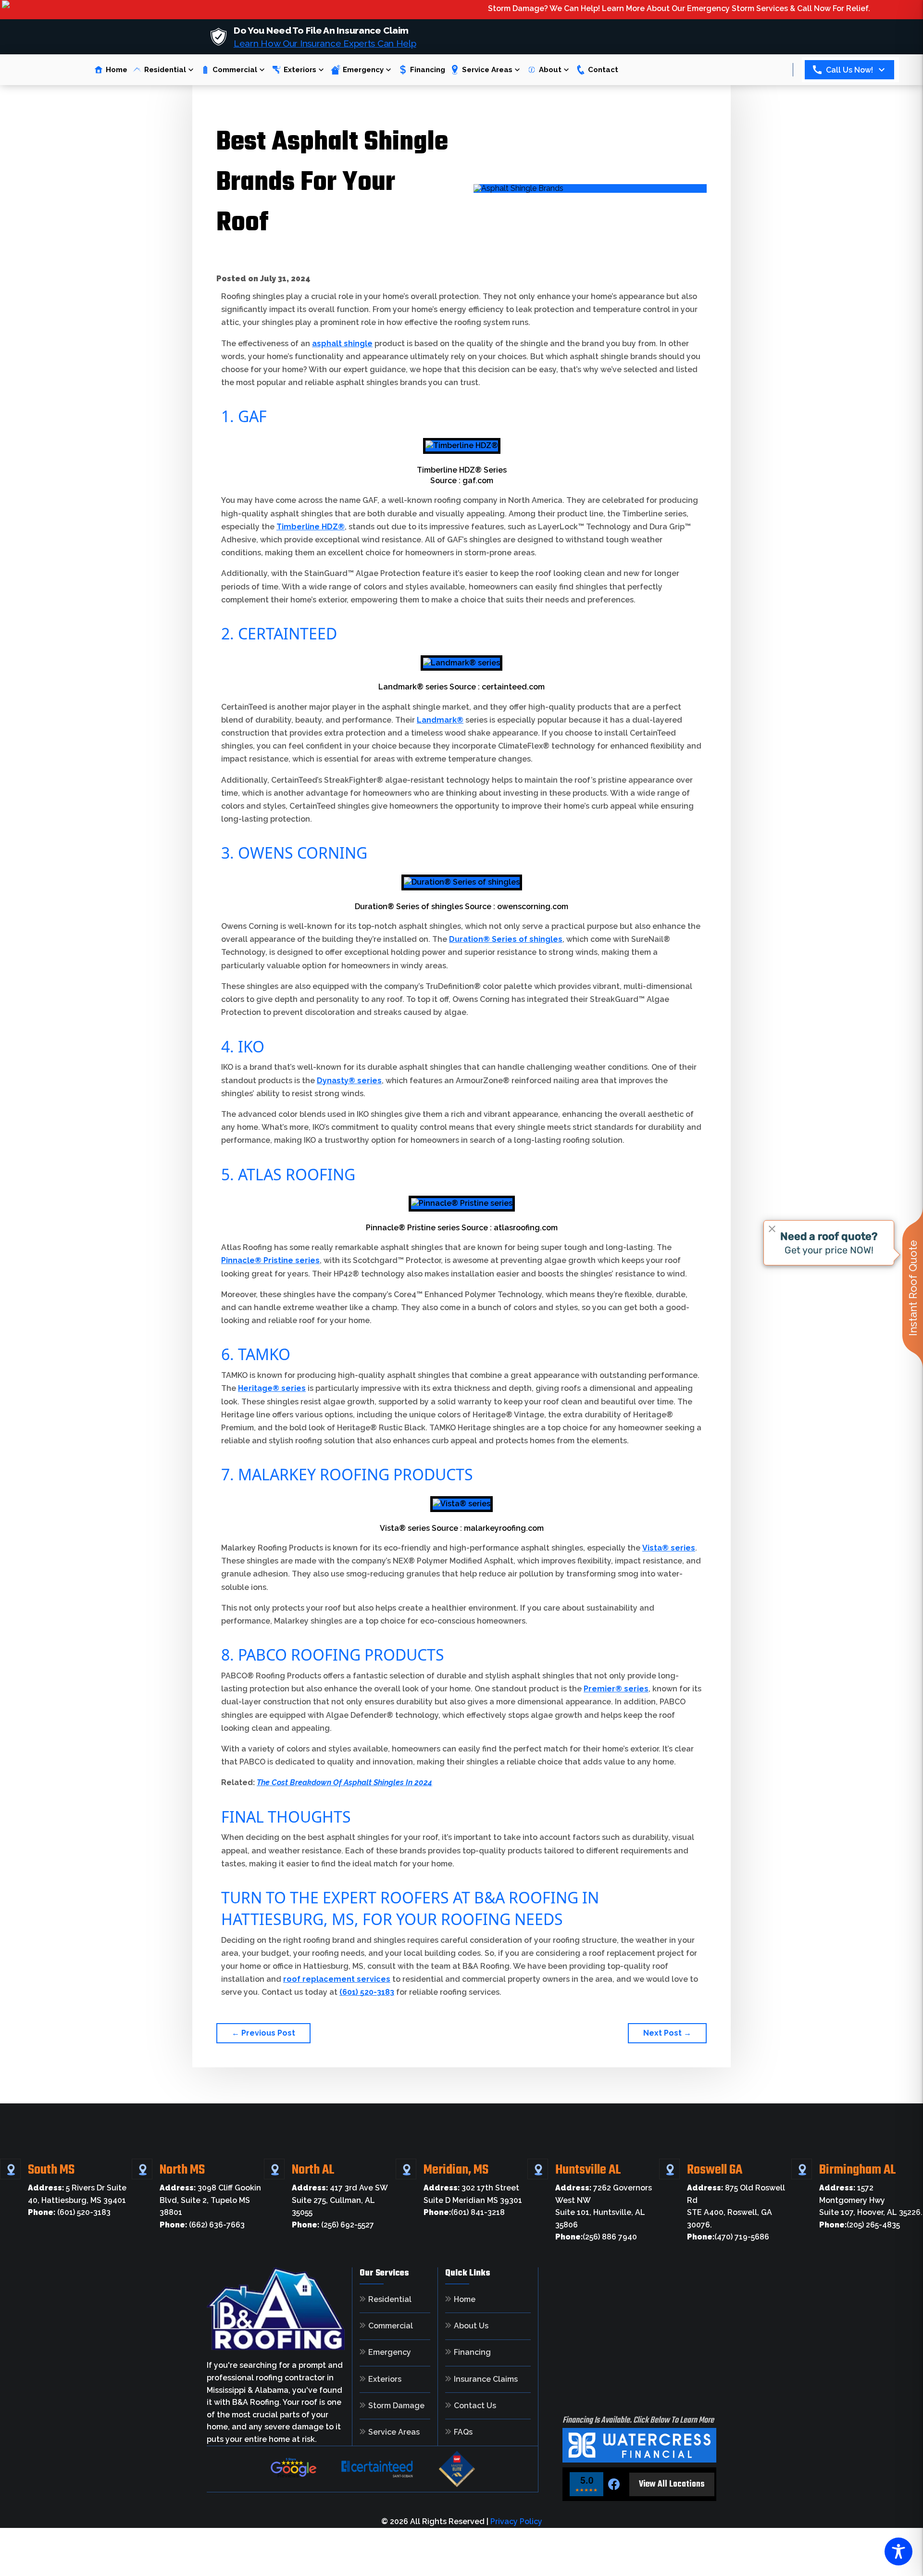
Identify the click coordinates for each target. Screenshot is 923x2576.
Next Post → (667, 2033)
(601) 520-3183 (367, 1992)
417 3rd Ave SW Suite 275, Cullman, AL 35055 (340, 2200)
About (550, 70)
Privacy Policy (516, 2521)
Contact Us (475, 2406)
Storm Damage (396, 2406)
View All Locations (672, 2484)
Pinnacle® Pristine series (270, 1260)
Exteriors (300, 70)
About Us (471, 2326)
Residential (165, 70)
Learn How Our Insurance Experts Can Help (325, 43)
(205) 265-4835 (860, 2225)
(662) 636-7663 (202, 2225)
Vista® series (669, 1548)
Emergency (363, 70)
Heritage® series (272, 1388)
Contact (603, 70)
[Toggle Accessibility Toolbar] (898, 2551)
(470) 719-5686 (728, 2237)
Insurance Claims (486, 2379)
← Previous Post (263, 2033)
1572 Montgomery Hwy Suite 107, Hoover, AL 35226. (871, 2200)
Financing (428, 70)
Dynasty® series (349, 1081)
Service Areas (487, 70)
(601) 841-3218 (464, 2212)
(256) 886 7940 (596, 2237)
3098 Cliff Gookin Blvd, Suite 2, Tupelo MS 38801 (210, 2200)
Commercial (235, 70)
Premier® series (616, 1689)
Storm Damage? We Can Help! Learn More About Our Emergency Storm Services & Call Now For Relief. (612, 8)
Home (117, 70)
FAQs (463, 2432)
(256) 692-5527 (333, 2225)
